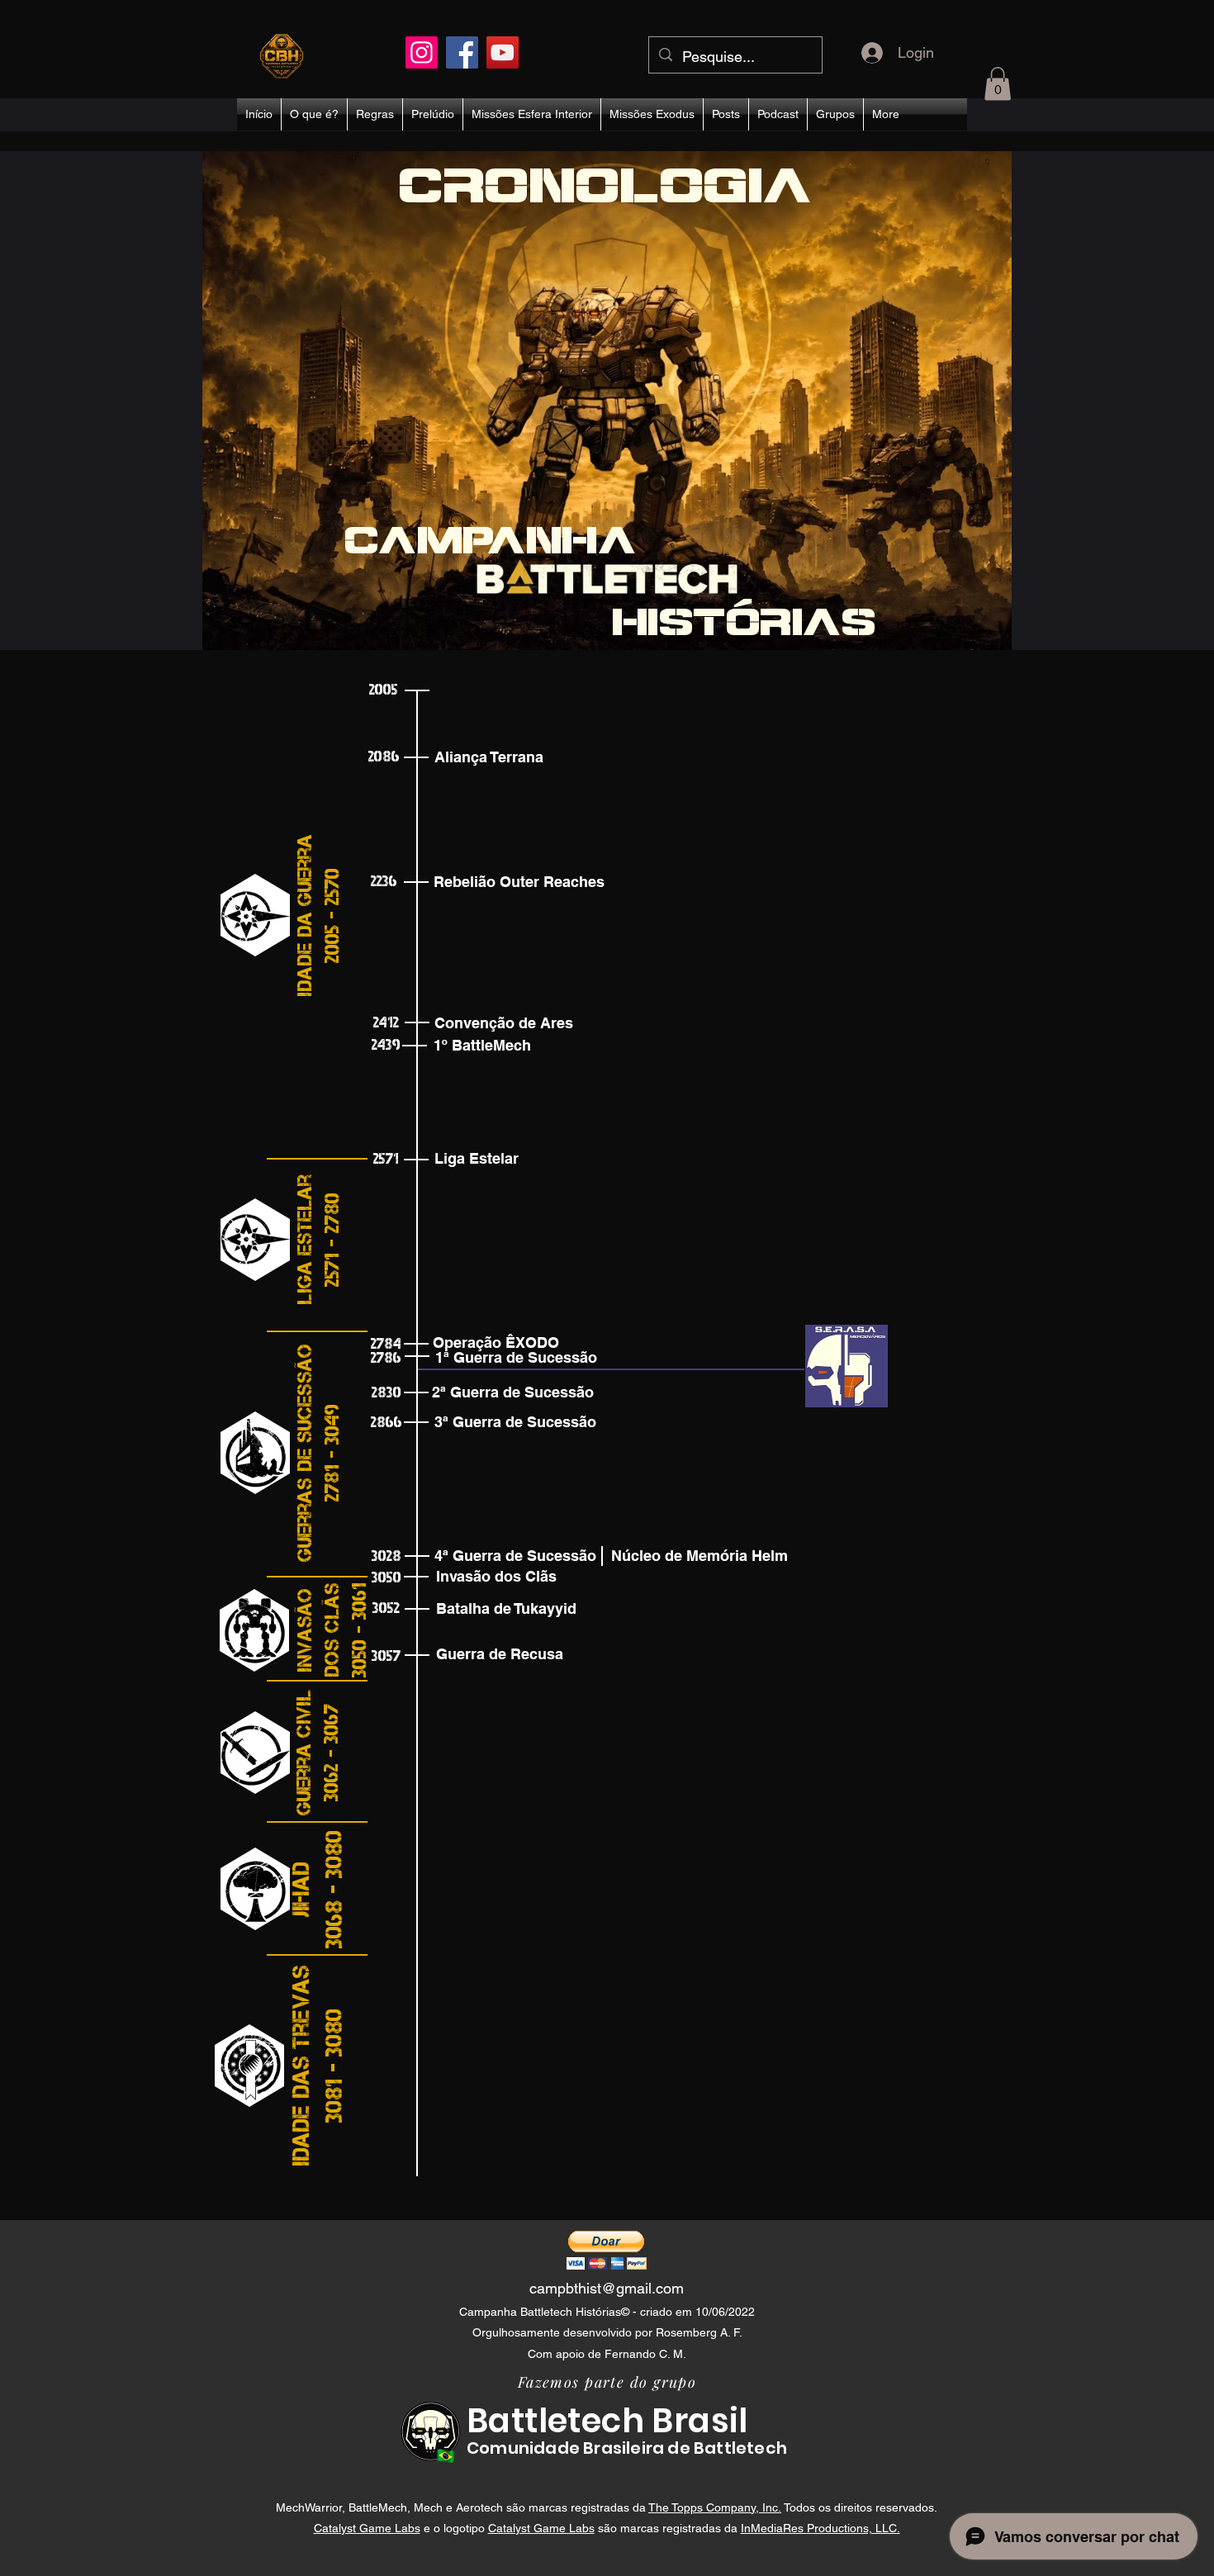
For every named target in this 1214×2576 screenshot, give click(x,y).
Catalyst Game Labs (367, 2528)
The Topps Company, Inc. (715, 2507)
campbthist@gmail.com (607, 2288)
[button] (998, 84)
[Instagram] (422, 52)
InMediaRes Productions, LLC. (820, 2528)
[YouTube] (503, 52)
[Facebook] (462, 52)
